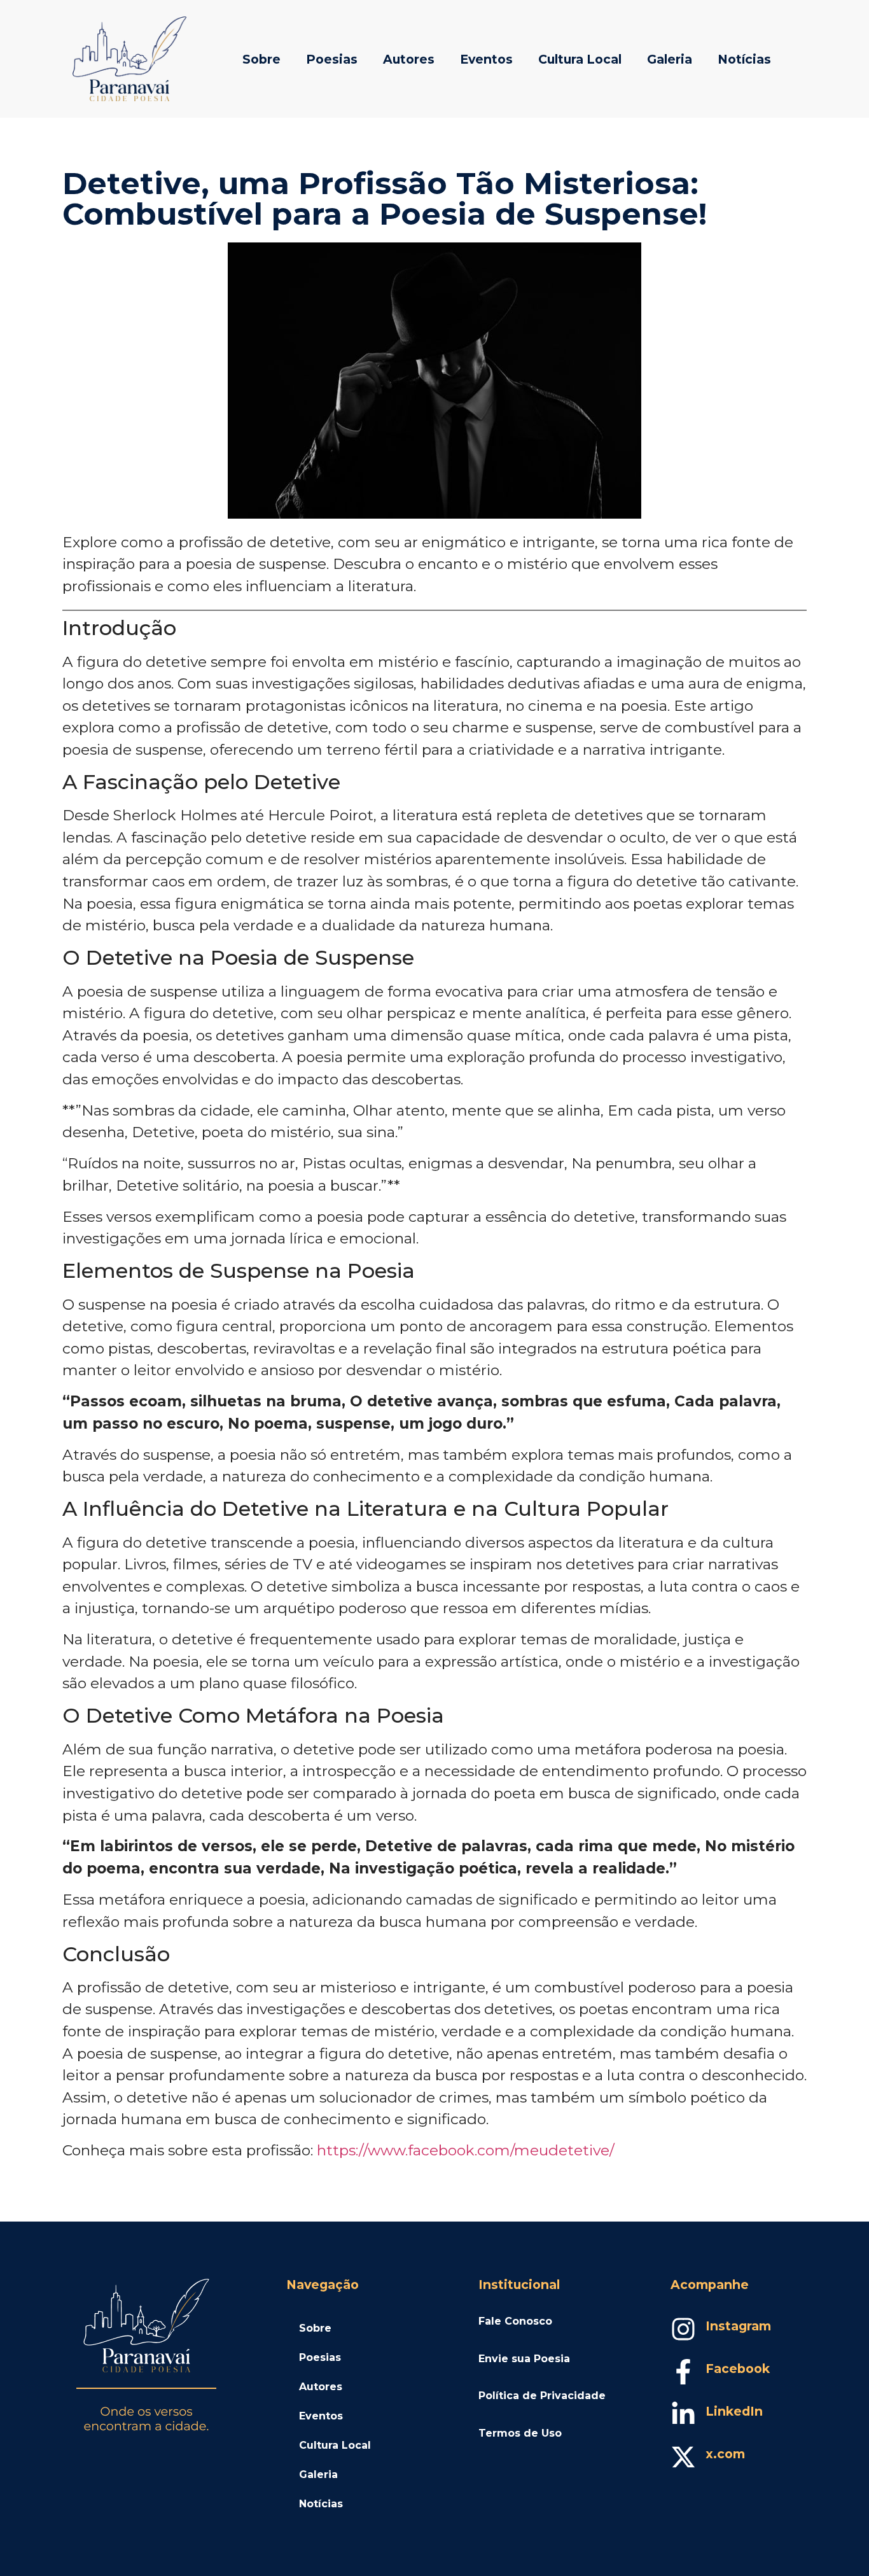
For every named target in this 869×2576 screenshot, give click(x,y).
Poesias (332, 59)
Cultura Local (580, 59)
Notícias (744, 59)
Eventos (486, 59)
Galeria (670, 59)
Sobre (261, 59)
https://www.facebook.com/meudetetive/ (466, 2150)
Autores (409, 59)
